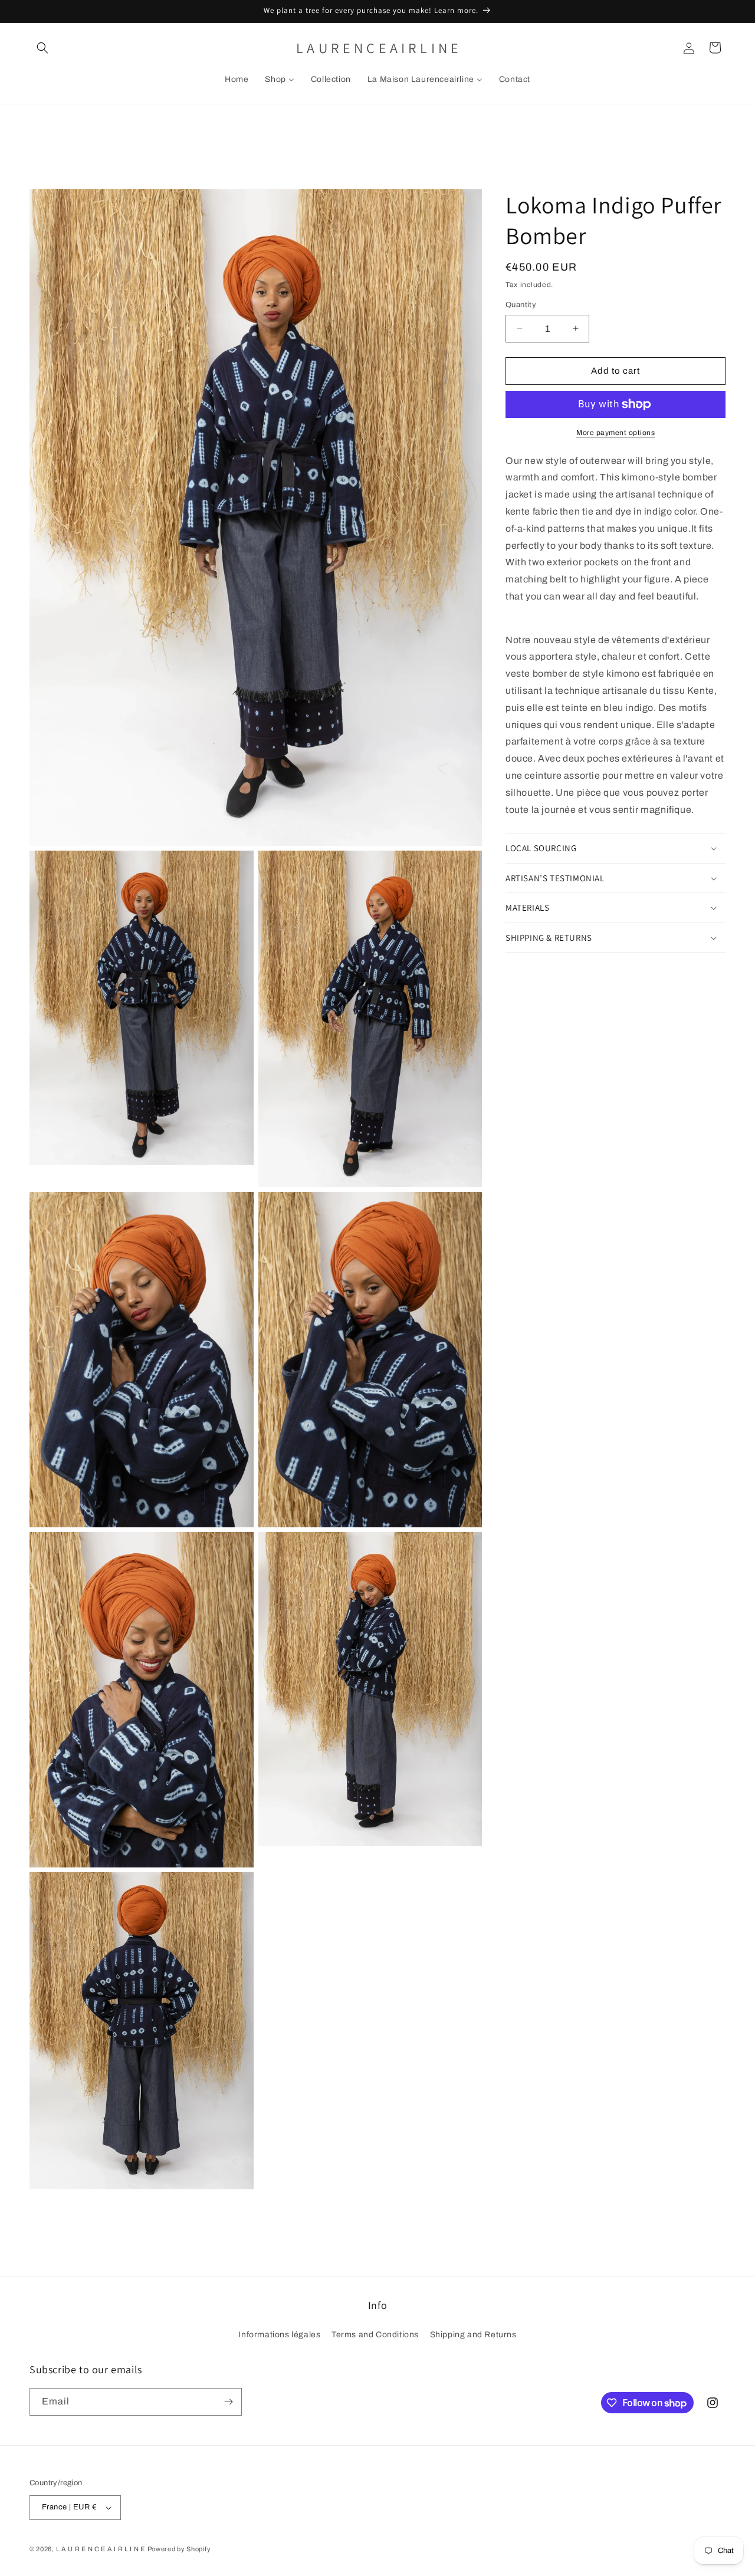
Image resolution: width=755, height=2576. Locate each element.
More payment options (616, 433)
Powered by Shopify (179, 2549)
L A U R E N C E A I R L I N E (101, 2549)
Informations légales (279, 2335)
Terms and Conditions (375, 2335)
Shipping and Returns (473, 2335)
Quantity (521, 305)
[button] (42, 48)
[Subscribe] (228, 2402)
